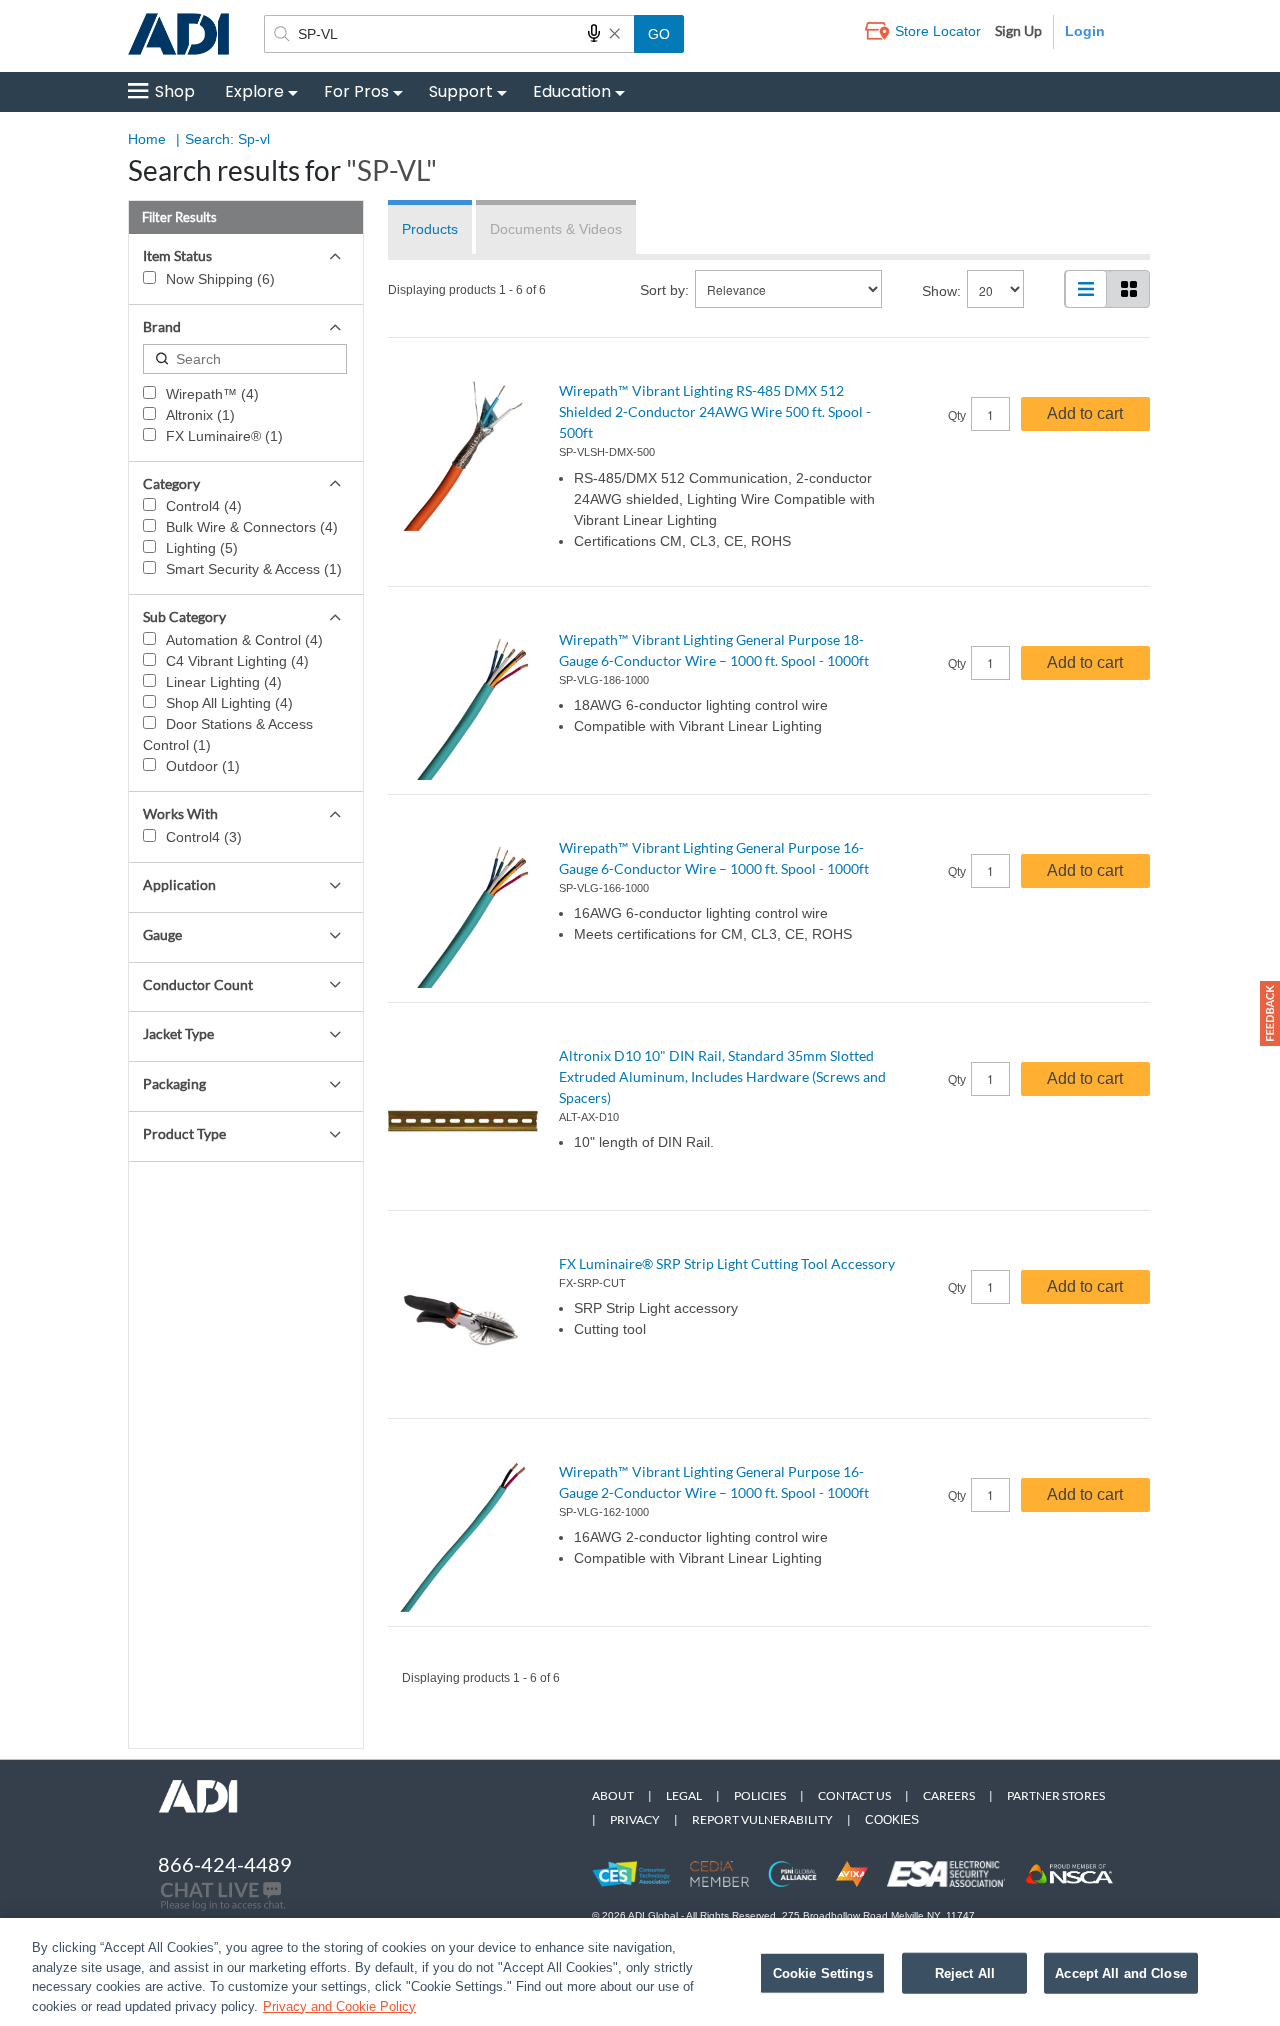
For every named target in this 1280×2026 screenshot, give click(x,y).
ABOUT (613, 1795)
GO (659, 34)
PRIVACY (635, 1819)
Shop (175, 91)
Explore (254, 91)
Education (572, 91)
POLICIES (760, 1795)
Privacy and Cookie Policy (339, 2005)
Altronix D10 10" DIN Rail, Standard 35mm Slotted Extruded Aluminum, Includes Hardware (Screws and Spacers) (722, 1076)
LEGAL (684, 1795)
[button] (1270, 1013)
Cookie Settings (823, 1973)
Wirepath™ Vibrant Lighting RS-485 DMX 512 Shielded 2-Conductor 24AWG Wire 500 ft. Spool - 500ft (715, 411)
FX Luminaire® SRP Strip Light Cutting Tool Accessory (727, 1263)
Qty (957, 416)
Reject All (965, 1973)
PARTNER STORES (1056, 1795)
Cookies (892, 1820)
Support (461, 91)
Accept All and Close (1121, 1973)
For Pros (356, 91)
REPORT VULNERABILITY (762, 1819)
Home (147, 139)
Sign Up (1018, 30)
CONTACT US (854, 1795)
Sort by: (664, 290)
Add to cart (1085, 413)
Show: (941, 291)
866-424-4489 (225, 1864)
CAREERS (949, 1795)
